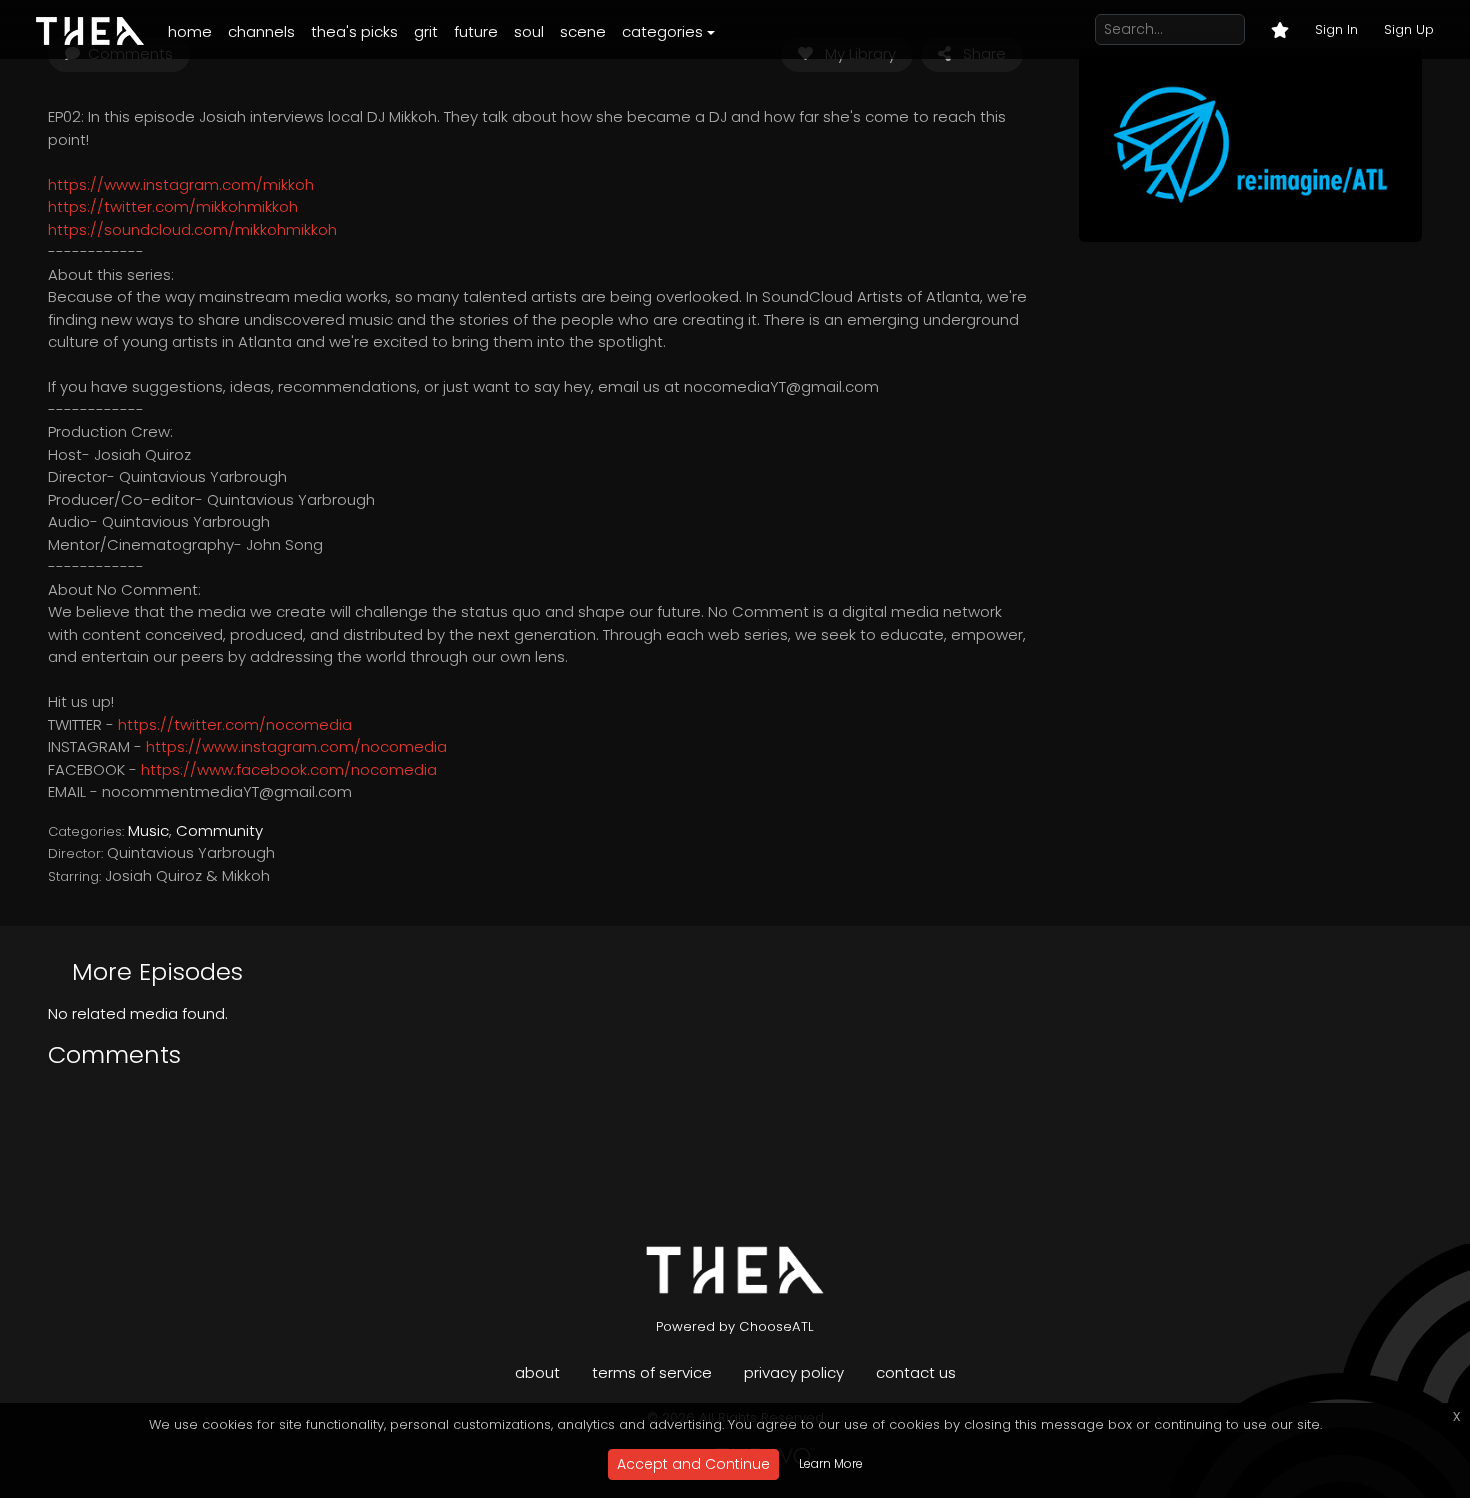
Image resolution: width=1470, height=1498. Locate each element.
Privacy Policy (794, 1372)
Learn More (831, 1463)
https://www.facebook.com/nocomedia (289, 769)
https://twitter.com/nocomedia (235, 724)
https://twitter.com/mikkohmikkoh (173, 206)
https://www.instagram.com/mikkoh (181, 184)
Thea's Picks (354, 31)
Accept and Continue (693, 1464)
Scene (583, 31)
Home (190, 31)
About (537, 1372)
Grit (426, 31)
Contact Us (916, 1372)
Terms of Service (652, 1372)
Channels (261, 31)
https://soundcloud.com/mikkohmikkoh (192, 229)
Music (148, 830)
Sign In (1336, 29)
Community (219, 830)
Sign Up (1409, 29)
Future (476, 31)
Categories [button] (662, 31)
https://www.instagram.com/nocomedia (296, 746)
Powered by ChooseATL (735, 1326)
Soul (529, 31)
